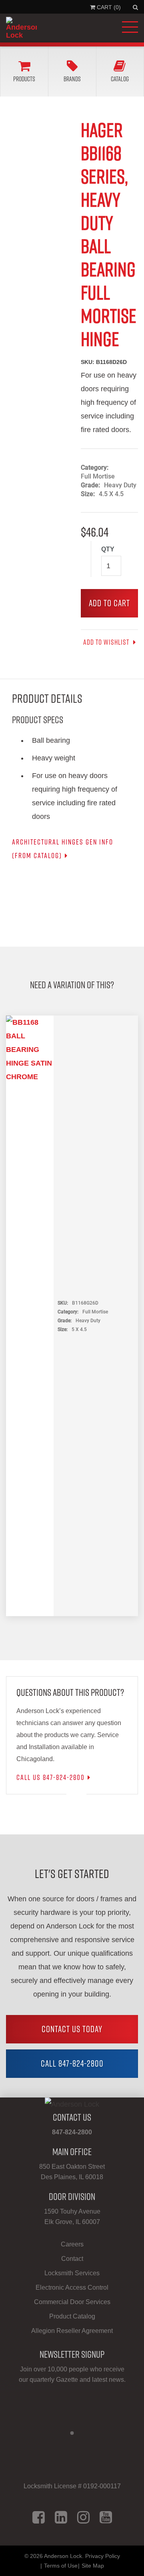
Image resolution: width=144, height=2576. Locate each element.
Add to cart (109, 603)
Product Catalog (72, 2316)
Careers (72, 2244)
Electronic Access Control (72, 2287)
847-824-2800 (72, 2132)
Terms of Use (61, 2566)
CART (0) (108, 7)
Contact (72, 2259)
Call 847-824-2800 (72, 2063)
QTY (108, 549)
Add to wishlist (107, 642)
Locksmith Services (72, 2273)
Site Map (93, 2566)
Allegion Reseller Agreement (72, 2331)
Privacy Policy (103, 2556)
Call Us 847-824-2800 (51, 1777)
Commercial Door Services (72, 2302)
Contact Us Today (72, 2029)
